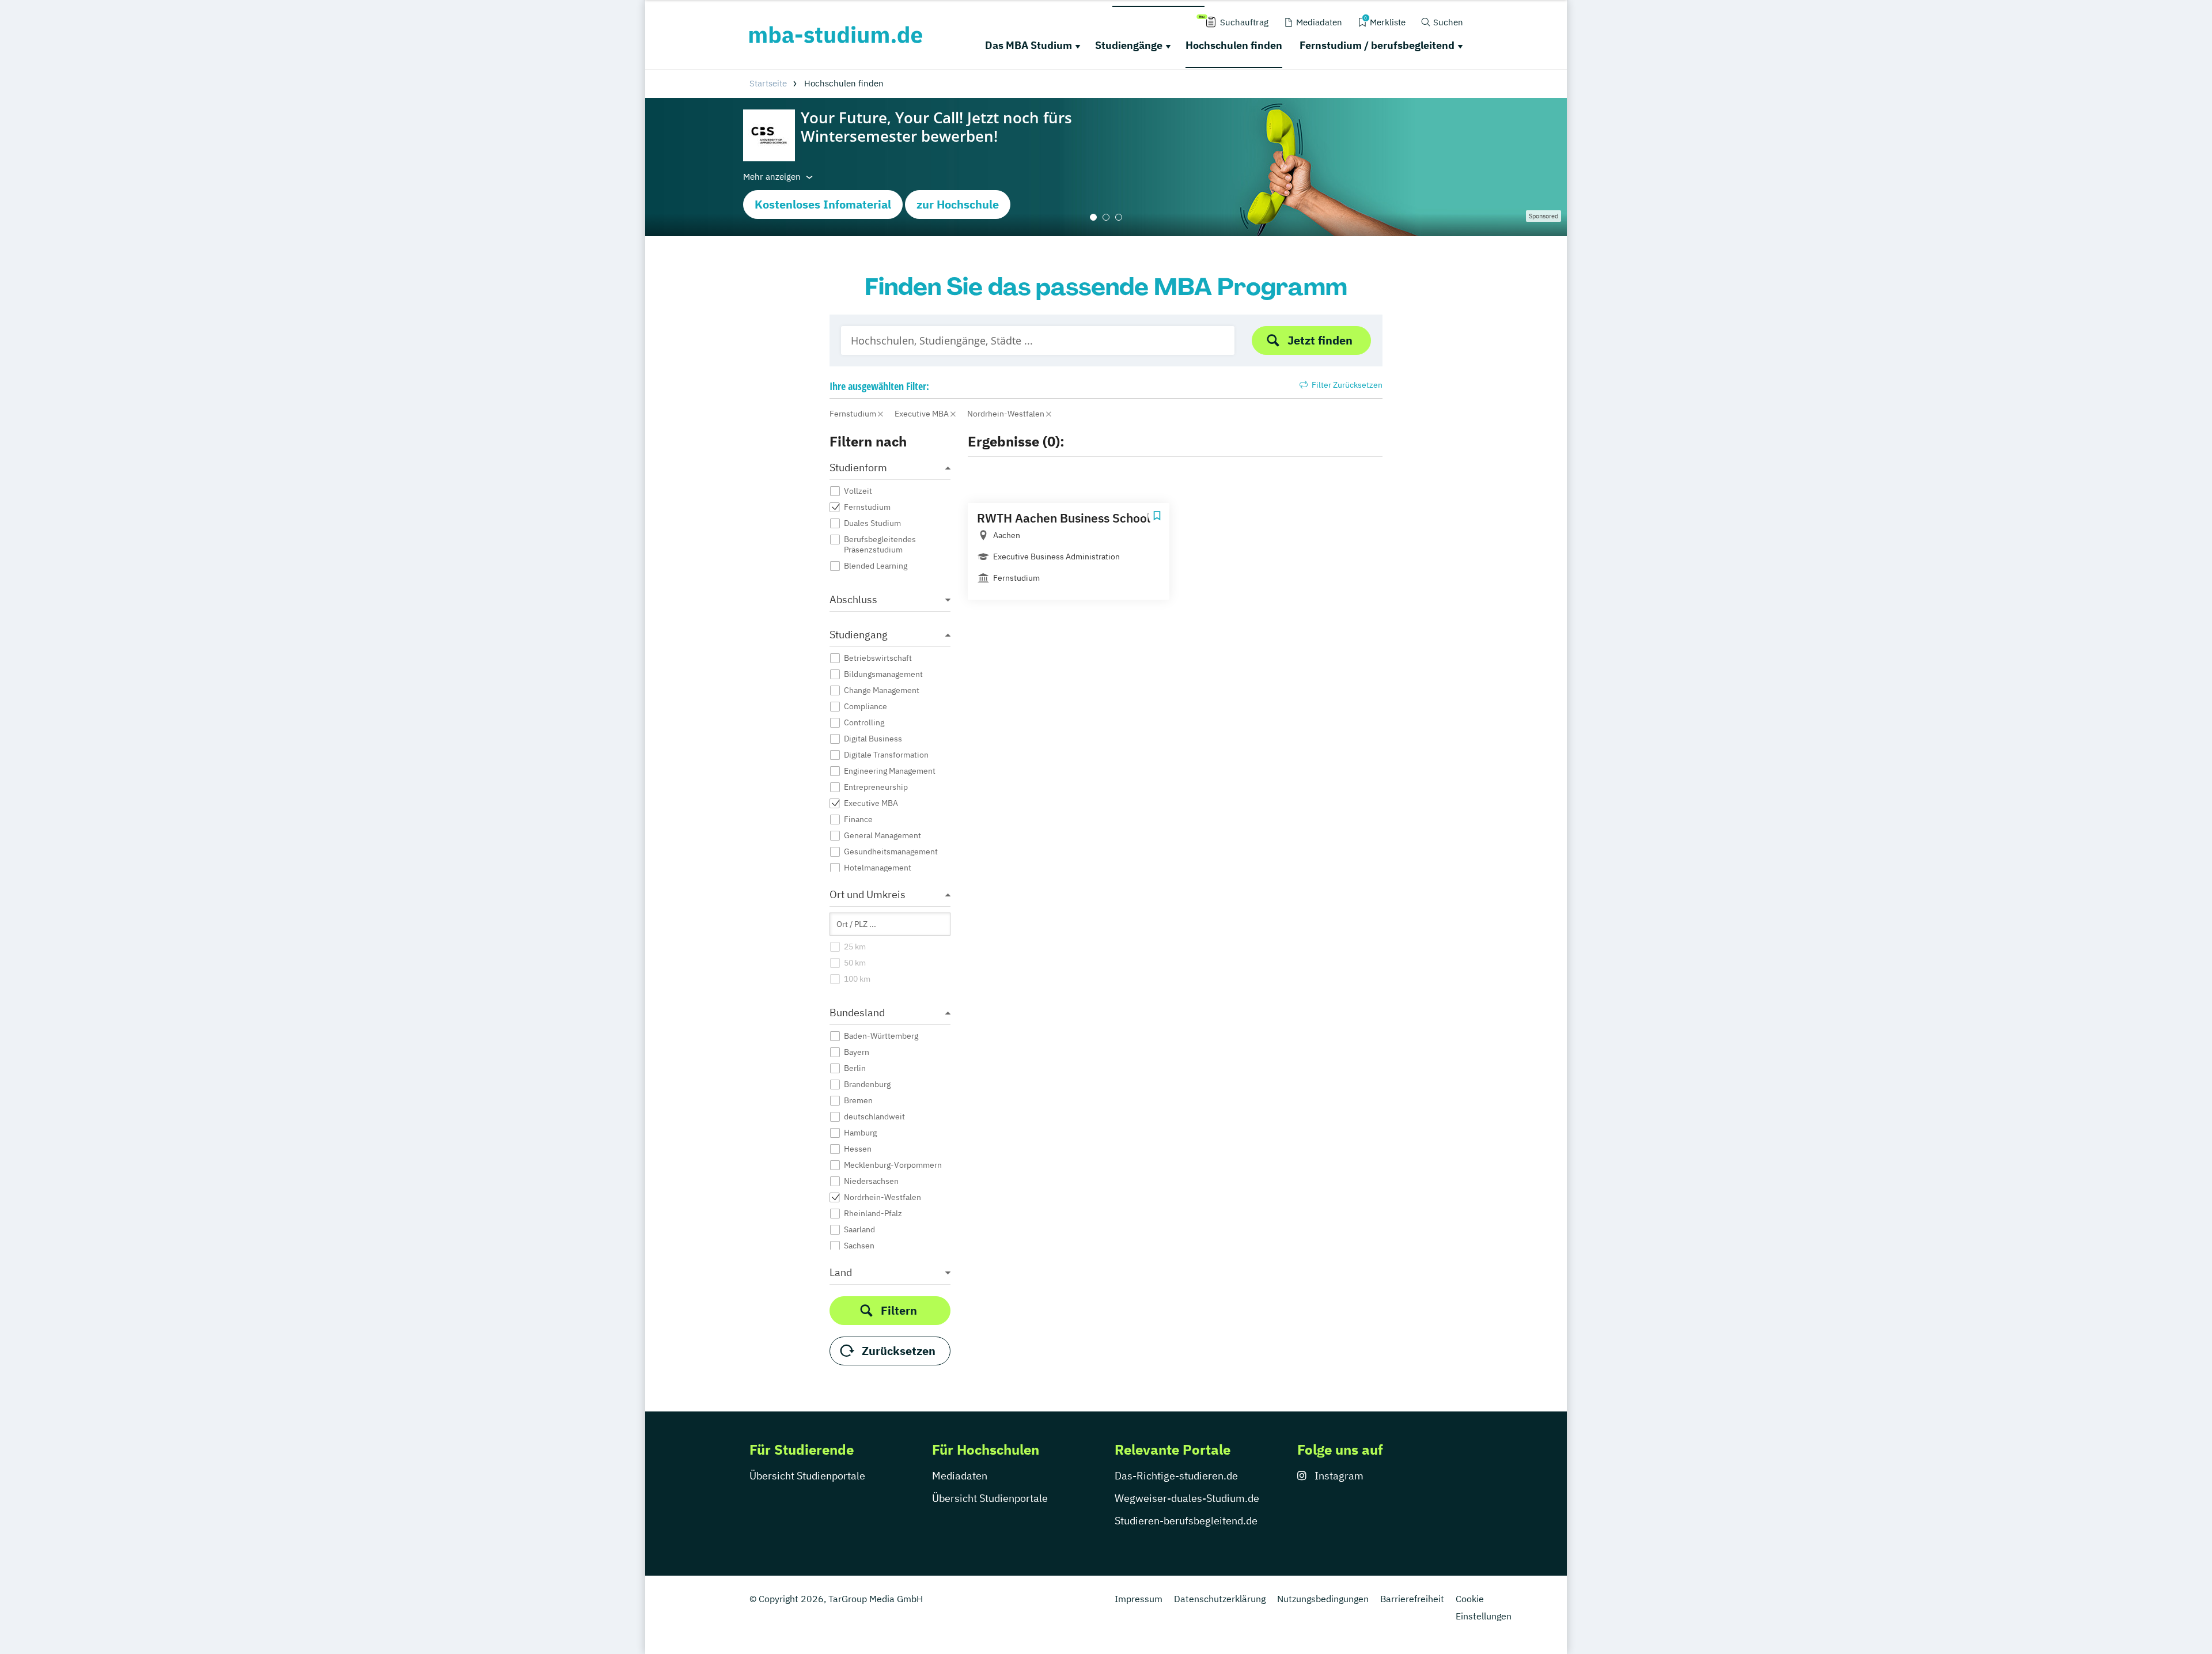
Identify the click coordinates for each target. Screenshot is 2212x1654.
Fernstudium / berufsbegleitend (1377, 45)
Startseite (768, 83)
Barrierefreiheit (1412, 1599)
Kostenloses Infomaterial (823, 204)
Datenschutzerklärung (1220, 1599)
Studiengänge (1129, 45)
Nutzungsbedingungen (1323, 1599)
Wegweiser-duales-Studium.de (1187, 1498)
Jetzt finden (1320, 340)
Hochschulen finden (1234, 45)
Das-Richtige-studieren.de (1176, 1476)
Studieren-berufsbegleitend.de (1186, 1521)
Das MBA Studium (1029, 45)
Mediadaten (960, 1476)
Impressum (1139, 1599)
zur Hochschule (958, 204)
